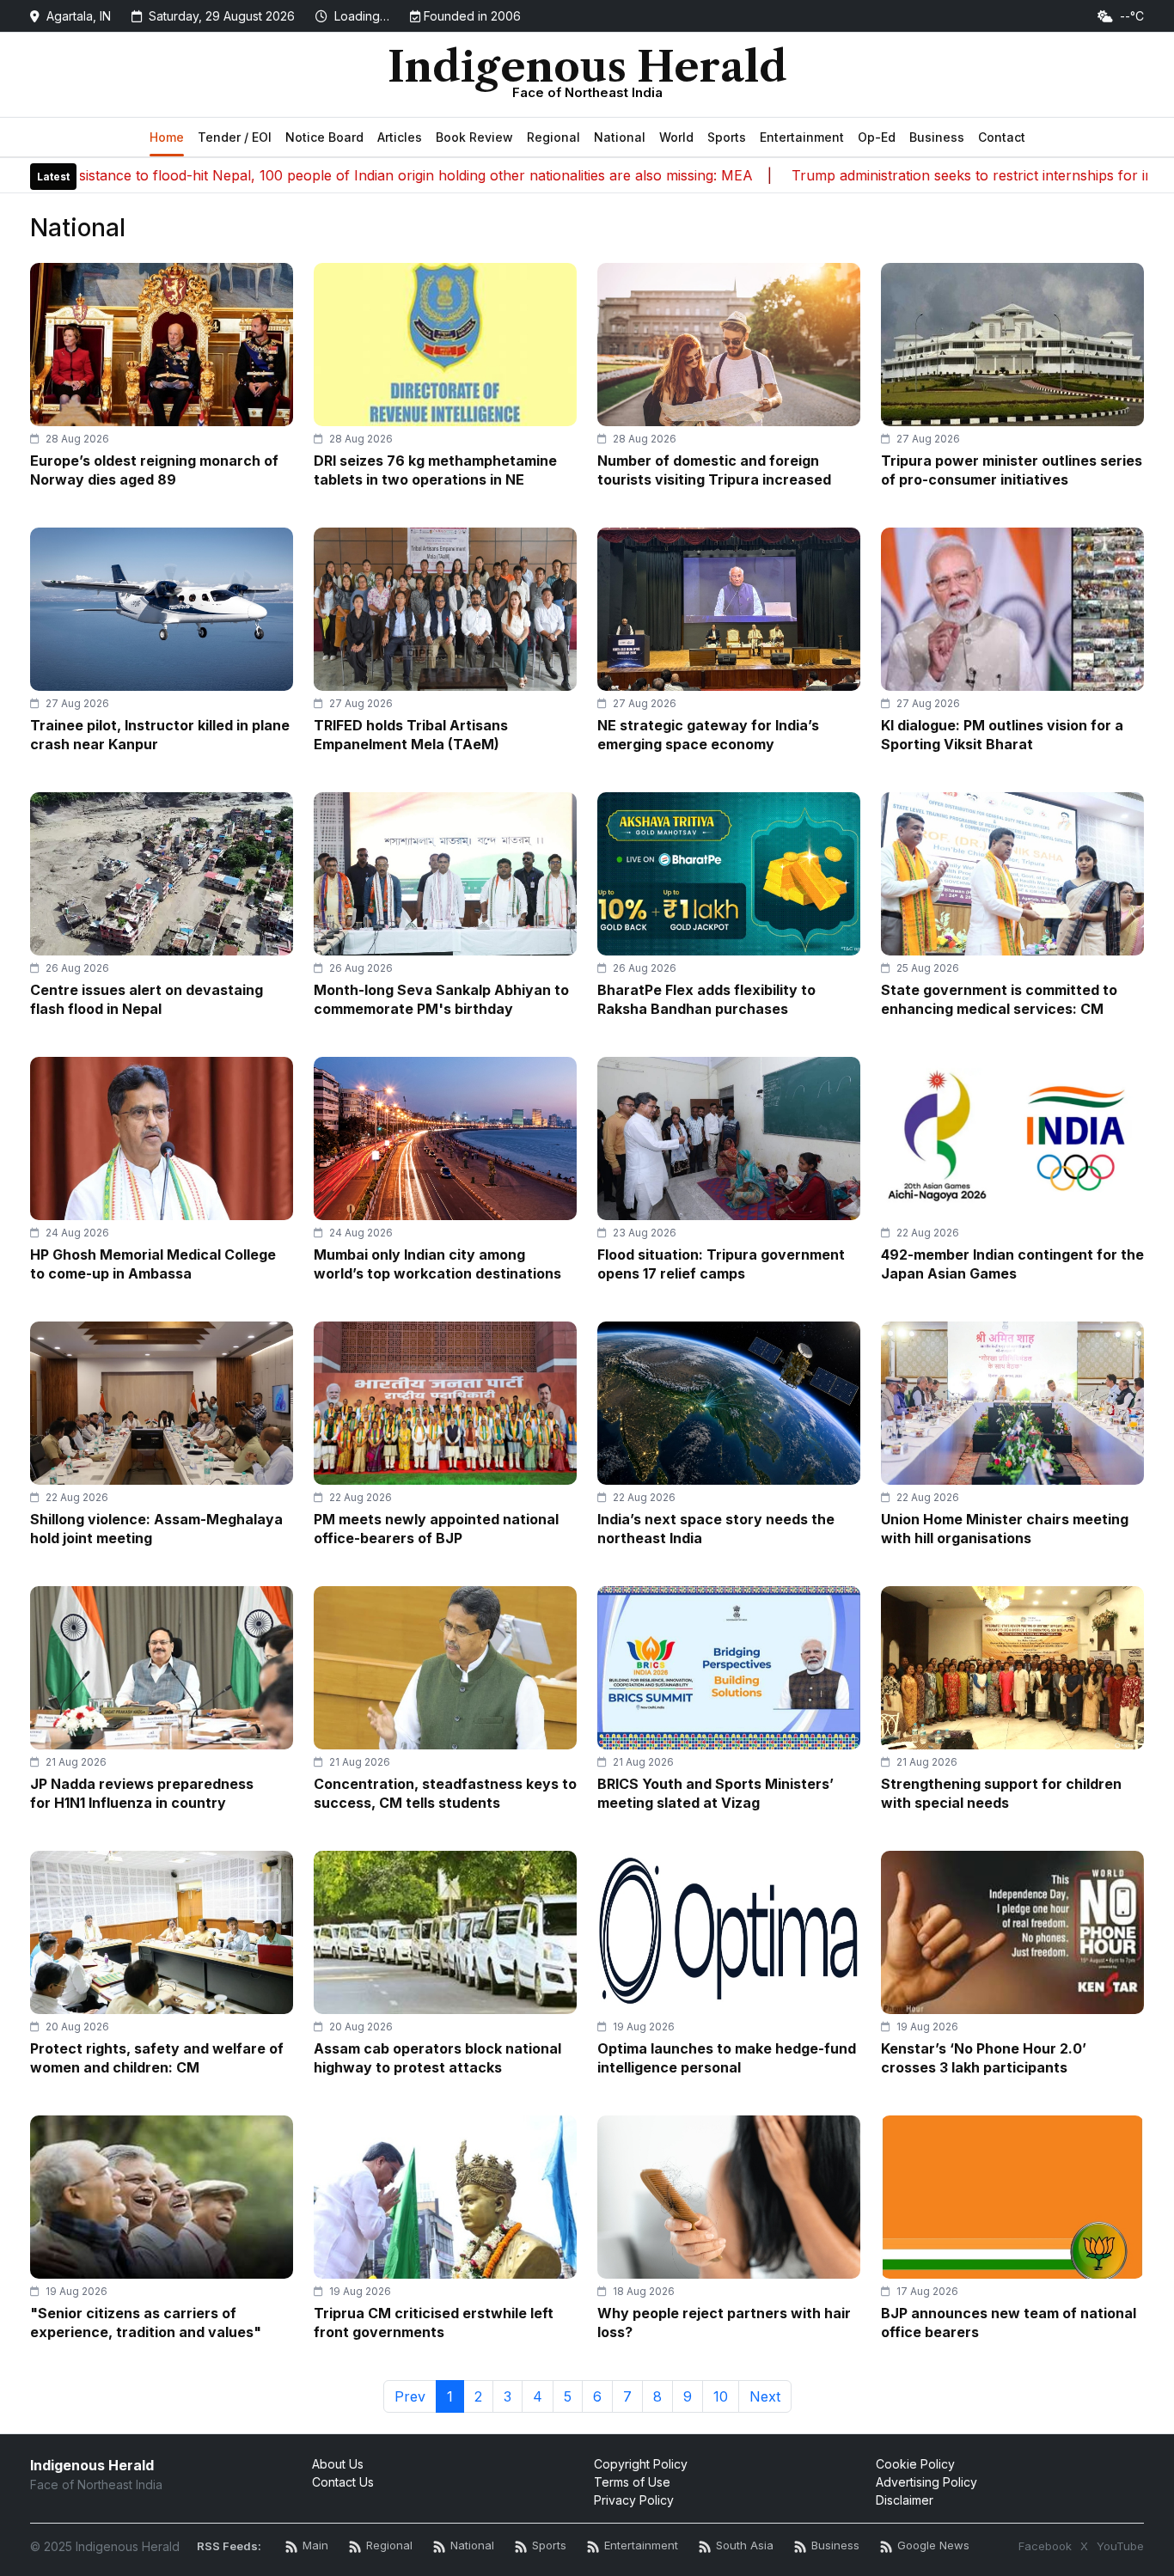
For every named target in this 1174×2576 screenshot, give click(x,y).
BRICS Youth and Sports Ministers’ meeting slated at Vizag (715, 1793)
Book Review (474, 137)
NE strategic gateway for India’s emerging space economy (708, 735)
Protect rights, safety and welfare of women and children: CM (157, 2058)
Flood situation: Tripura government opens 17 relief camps (721, 1264)
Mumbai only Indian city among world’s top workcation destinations (437, 1264)
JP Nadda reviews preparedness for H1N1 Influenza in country (142, 1793)
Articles (400, 137)
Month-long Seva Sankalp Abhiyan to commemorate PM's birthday (441, 999)
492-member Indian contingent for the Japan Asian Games (1012, 1264)
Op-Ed (877, 137)
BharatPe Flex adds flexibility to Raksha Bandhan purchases (706, 999)
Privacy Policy (634, 2500)
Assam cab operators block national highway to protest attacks (437, 2058)
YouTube (1120, 2546)
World (676, 137)
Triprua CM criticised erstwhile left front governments (434, 2323)
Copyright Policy (641, 2464)
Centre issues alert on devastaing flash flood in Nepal (147, 999)
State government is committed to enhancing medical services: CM (999, 999)
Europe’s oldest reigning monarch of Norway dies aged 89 (154, 470)
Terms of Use (632, 2482)
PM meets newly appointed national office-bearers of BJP (436, 1529)
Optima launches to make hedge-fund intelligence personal (727, 2058)
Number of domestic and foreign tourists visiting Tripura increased (714, 470)
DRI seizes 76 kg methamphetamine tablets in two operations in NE (435, 470)
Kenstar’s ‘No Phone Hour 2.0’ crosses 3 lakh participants (984, 2058)
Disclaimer (905, 2500)
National (620, 137)
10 (721, 2396)
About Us (338, 2464)
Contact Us (343, 2482)
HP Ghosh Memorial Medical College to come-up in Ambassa (153, 1264)
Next (765, 2396)
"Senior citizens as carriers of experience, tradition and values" (146, 2323)
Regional (553, 137)
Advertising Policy (926, 2482)
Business (937, 137)
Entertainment (802, 137)
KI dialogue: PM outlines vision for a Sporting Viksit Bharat (1002, 735)
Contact (1002, 137)
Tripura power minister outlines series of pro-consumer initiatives (1012, 470)
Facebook (1045, 2546)
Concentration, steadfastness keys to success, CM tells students (445, 1793)
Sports (727, 137)
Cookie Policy (915, 2464)
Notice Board (324, 137)
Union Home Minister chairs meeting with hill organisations (1005, 1529)
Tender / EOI (235, 137)
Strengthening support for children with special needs (1001, 1793)
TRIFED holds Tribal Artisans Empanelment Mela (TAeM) (411, 735)
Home (167, 137)
